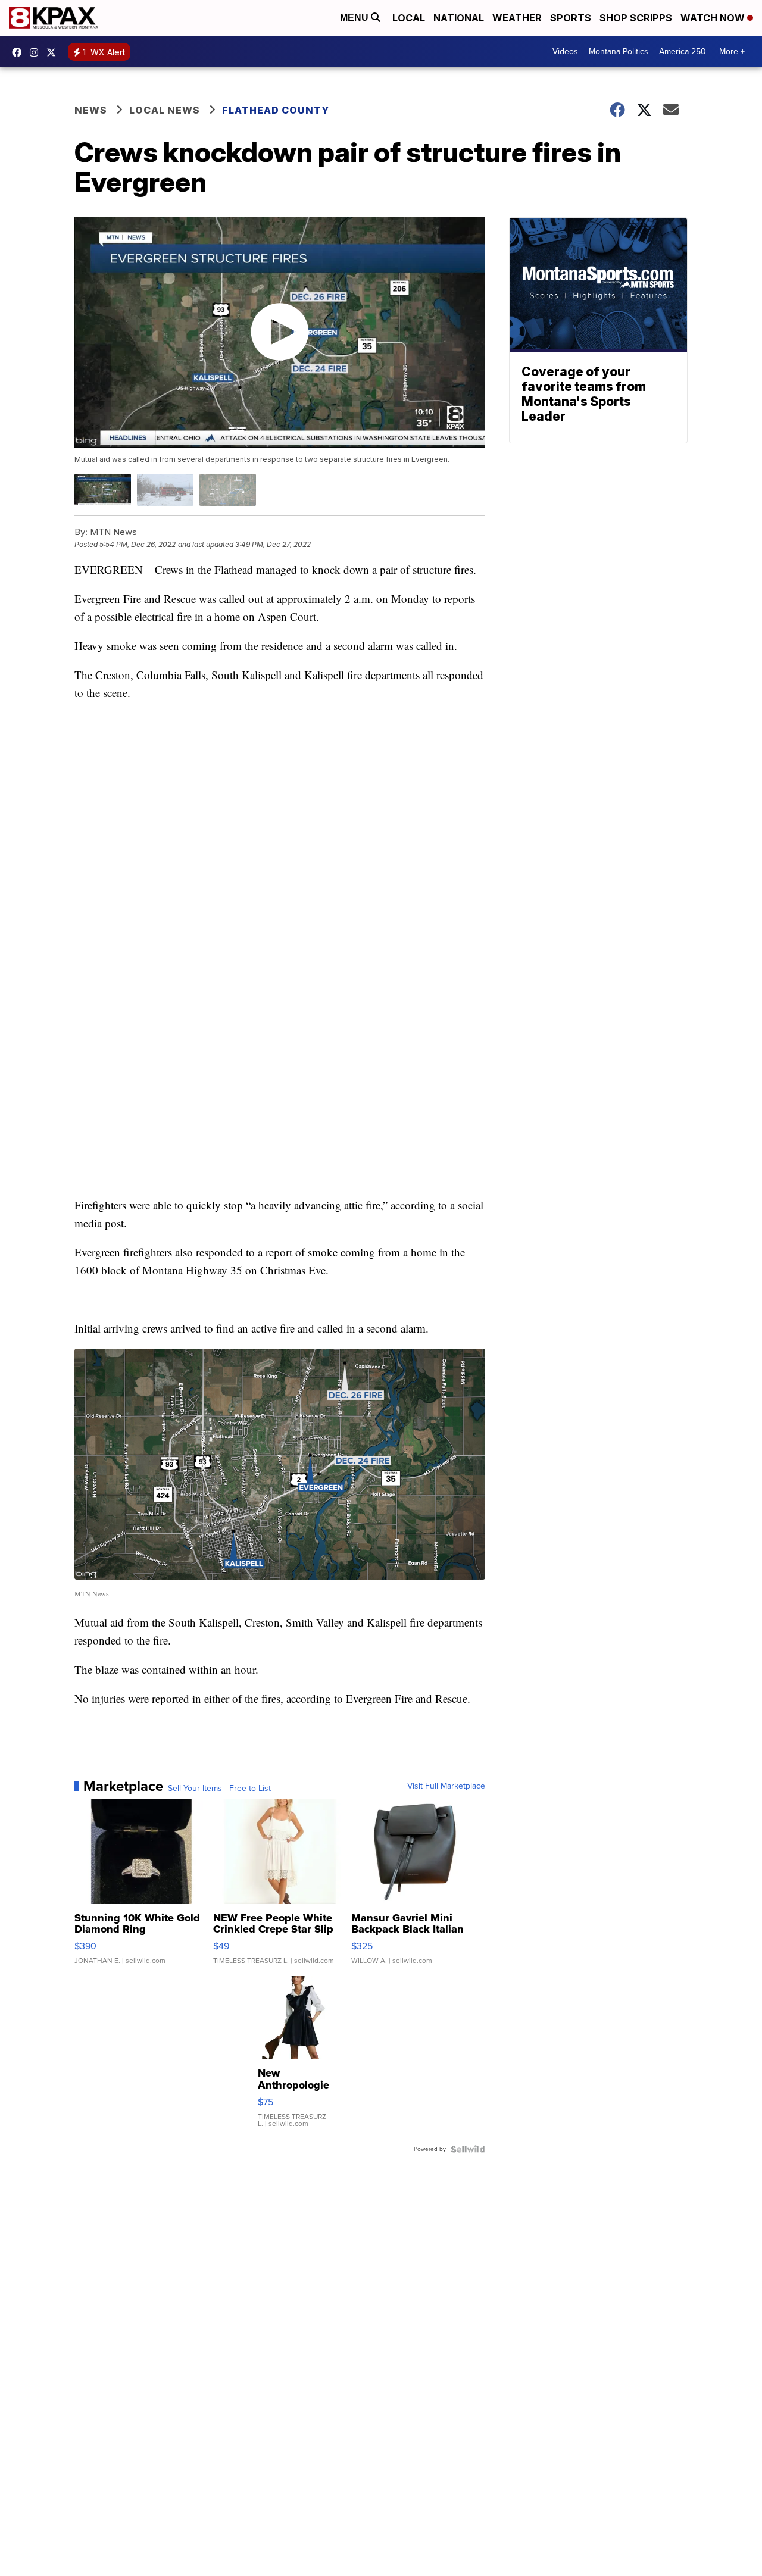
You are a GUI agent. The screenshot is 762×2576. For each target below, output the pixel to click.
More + (732, 51)
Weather (517, 18)
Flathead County (276, 110)
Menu (355, 18)
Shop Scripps (636, 18)
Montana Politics (619, 51)
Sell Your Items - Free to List (219, 1789)
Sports (571, 18)
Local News (165, 110)
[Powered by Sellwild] (468, 2149)
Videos (565, 51)
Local (409, 18)
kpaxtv (20, 52)
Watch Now (714, 18)
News (91, 110)
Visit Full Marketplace (446, 1786)
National (459, 18)
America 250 (683, 51)
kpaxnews (54, 52)
